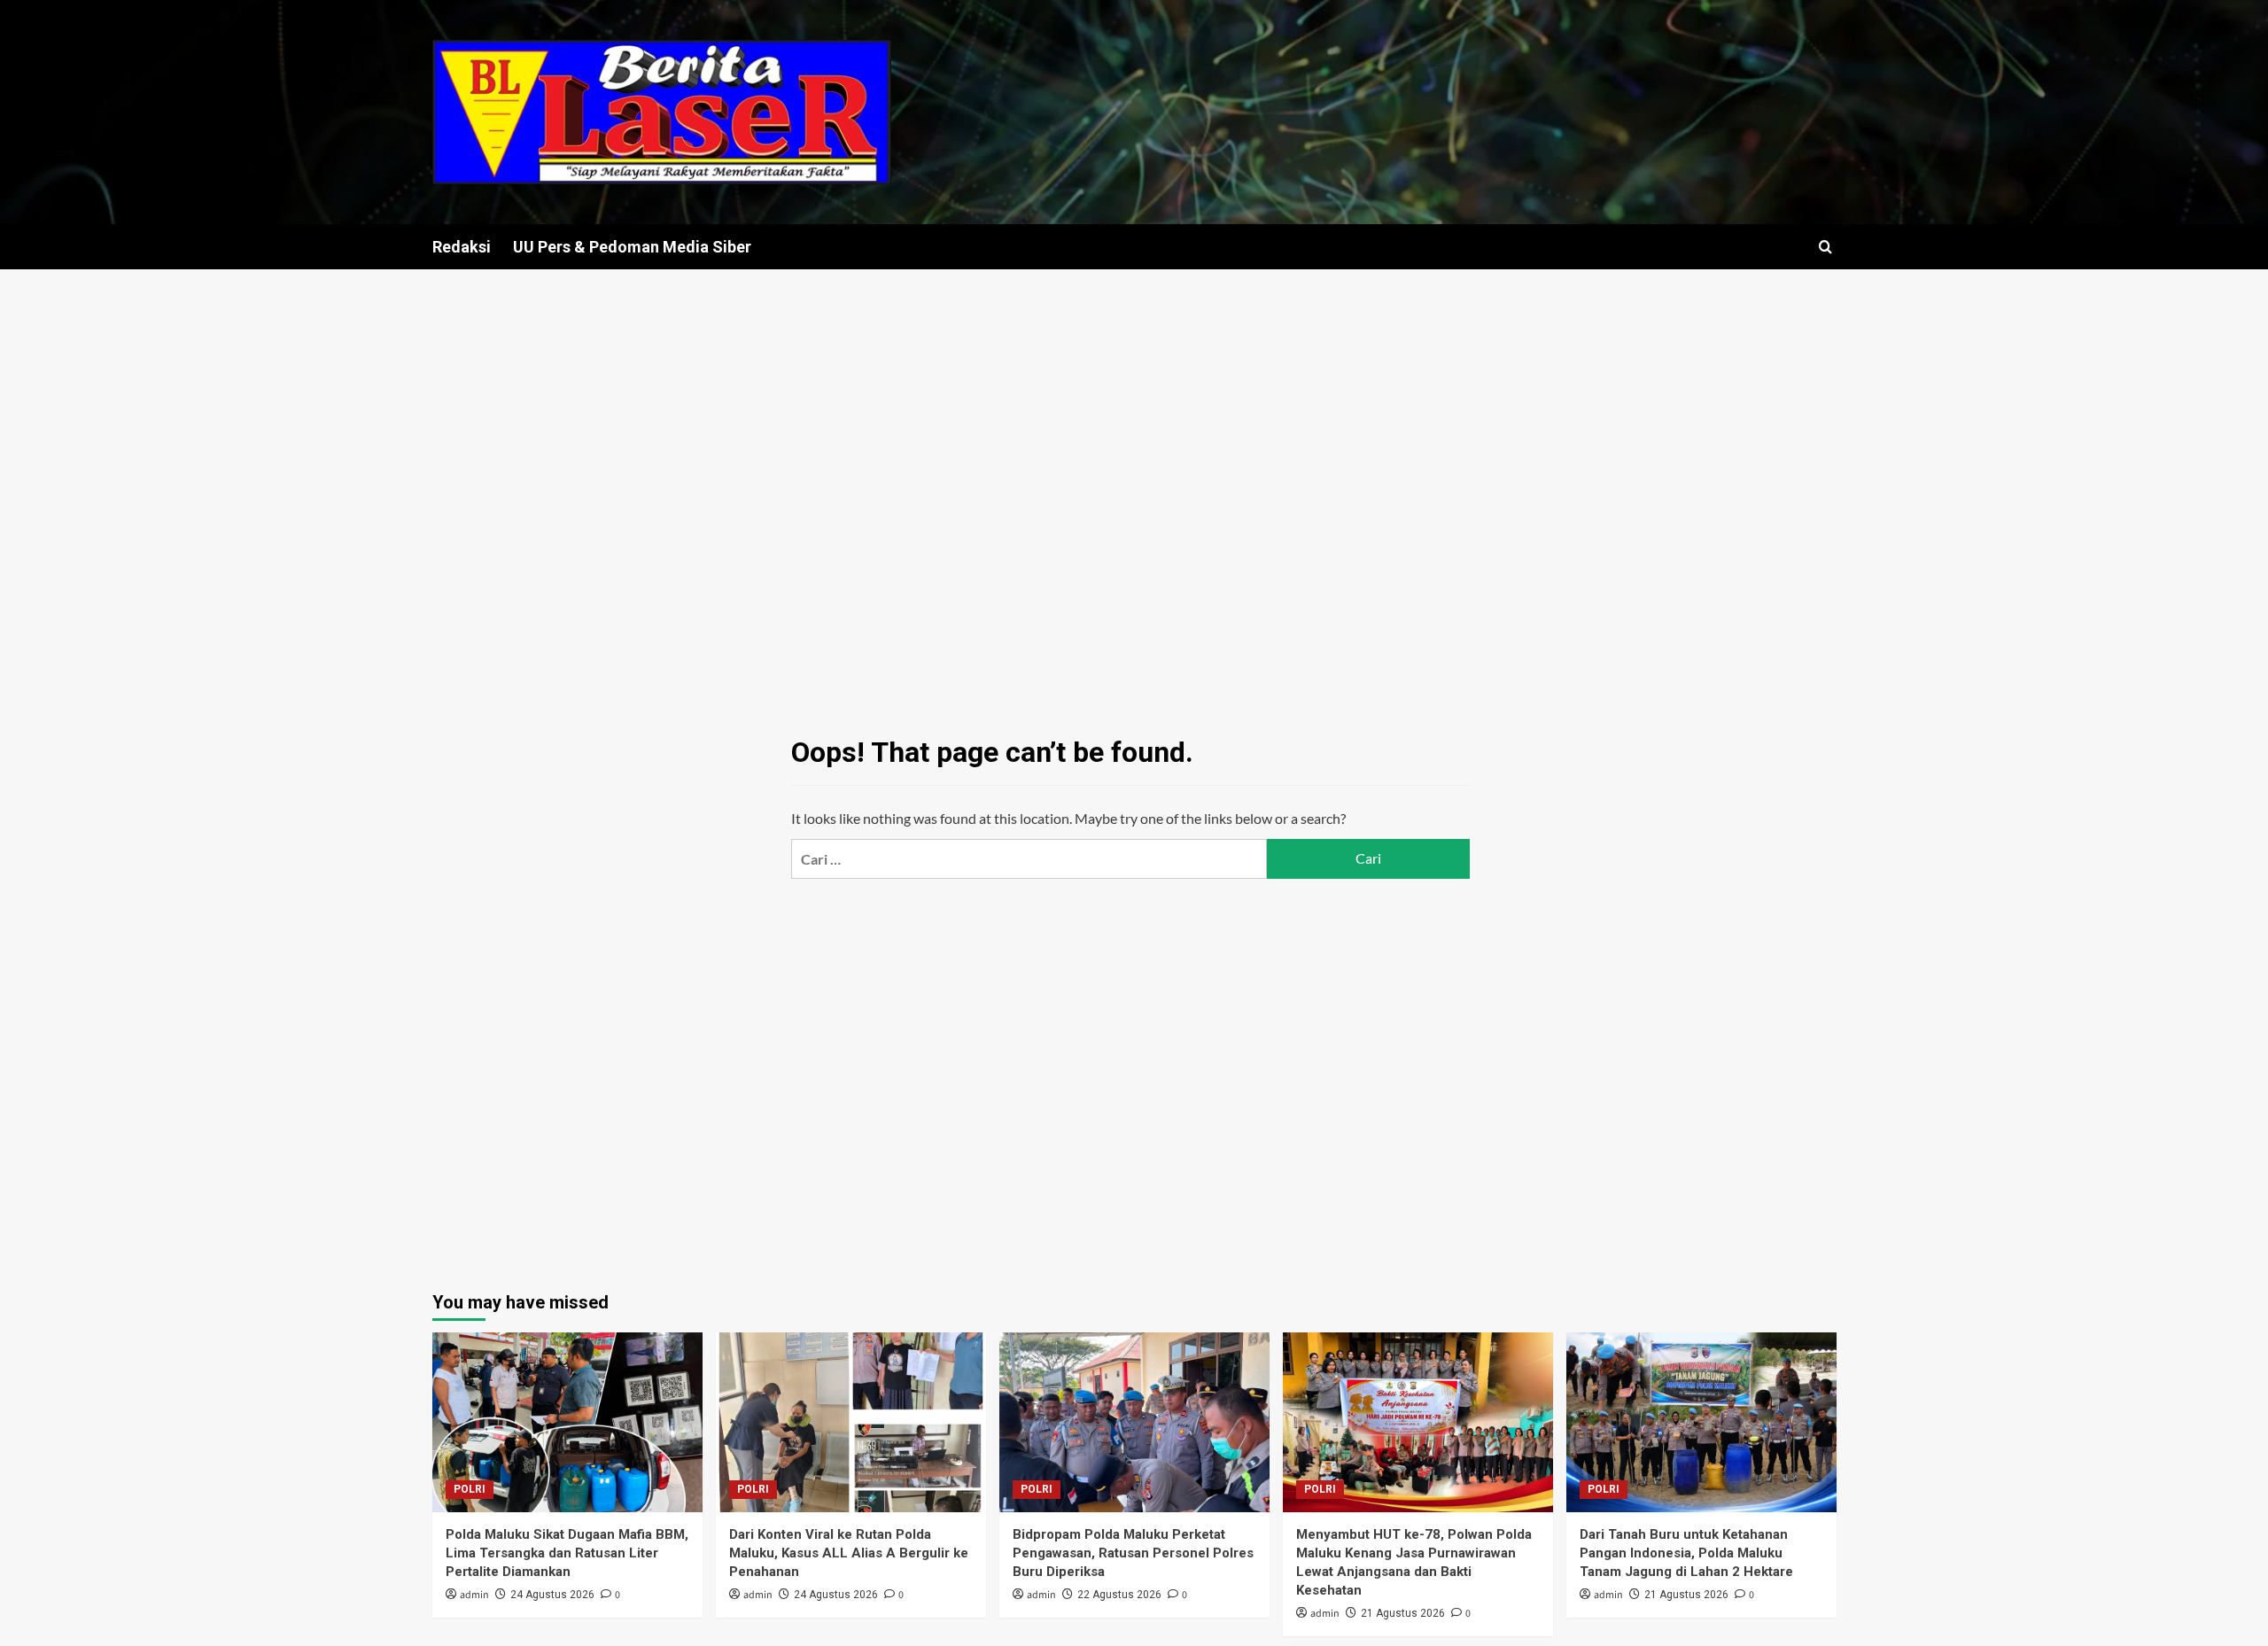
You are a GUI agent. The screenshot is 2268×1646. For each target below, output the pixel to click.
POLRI (470, 1489)
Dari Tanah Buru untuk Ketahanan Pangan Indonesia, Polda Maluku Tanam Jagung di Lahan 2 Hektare (1686, 1553)
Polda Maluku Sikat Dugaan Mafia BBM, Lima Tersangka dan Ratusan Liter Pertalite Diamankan (567, 1553)
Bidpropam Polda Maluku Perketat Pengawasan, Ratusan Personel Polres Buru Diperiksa (1133, 1553)
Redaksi (462, 247)
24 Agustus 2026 (552, 1595)
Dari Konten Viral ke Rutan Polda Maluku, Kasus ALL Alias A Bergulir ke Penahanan (849, 1553)
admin (474, 1595)
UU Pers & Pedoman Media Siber (632, 247)
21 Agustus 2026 (1403, 1613)
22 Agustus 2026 (1119, 1595)
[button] (1825, 247)
